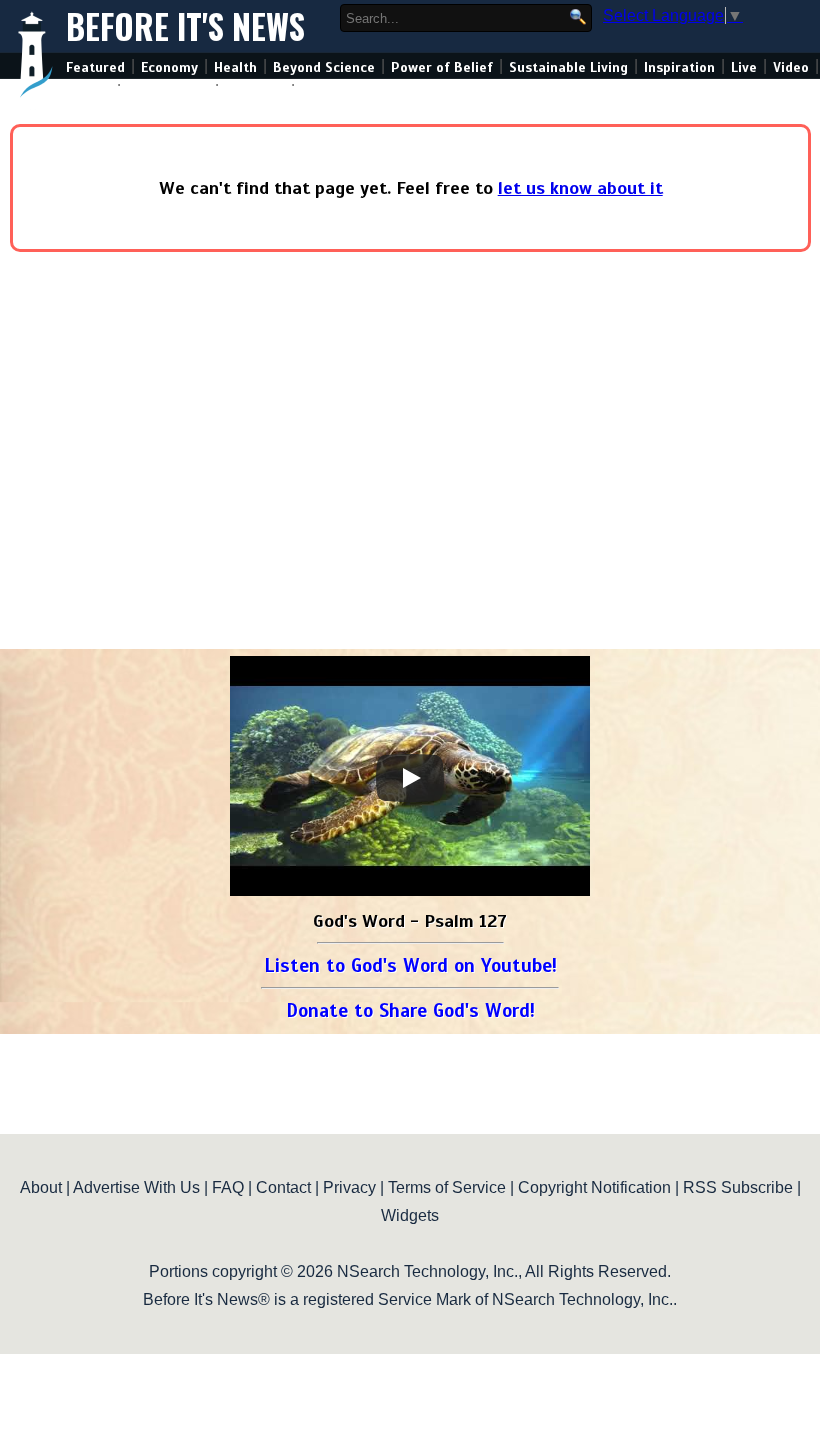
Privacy (349, 1187)
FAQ (228, 1187)
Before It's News (185, 26)
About (41, 1187)
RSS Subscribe (738, 1187)
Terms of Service (447, 1187)
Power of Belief (442, 67)
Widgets (410, 1215)
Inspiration (679, 67)
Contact (283, 1187)
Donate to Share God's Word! (410, 1010)
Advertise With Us (136, 1187)
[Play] (410, 778)
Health (235, 67)
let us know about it (580, 188)
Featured (95, 67)
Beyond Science (324, 67)
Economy (169, 67)
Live (744, 67)
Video (791, 67)
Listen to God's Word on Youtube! (410, 965)
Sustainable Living (568, 67)
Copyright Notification (594, 1187)
